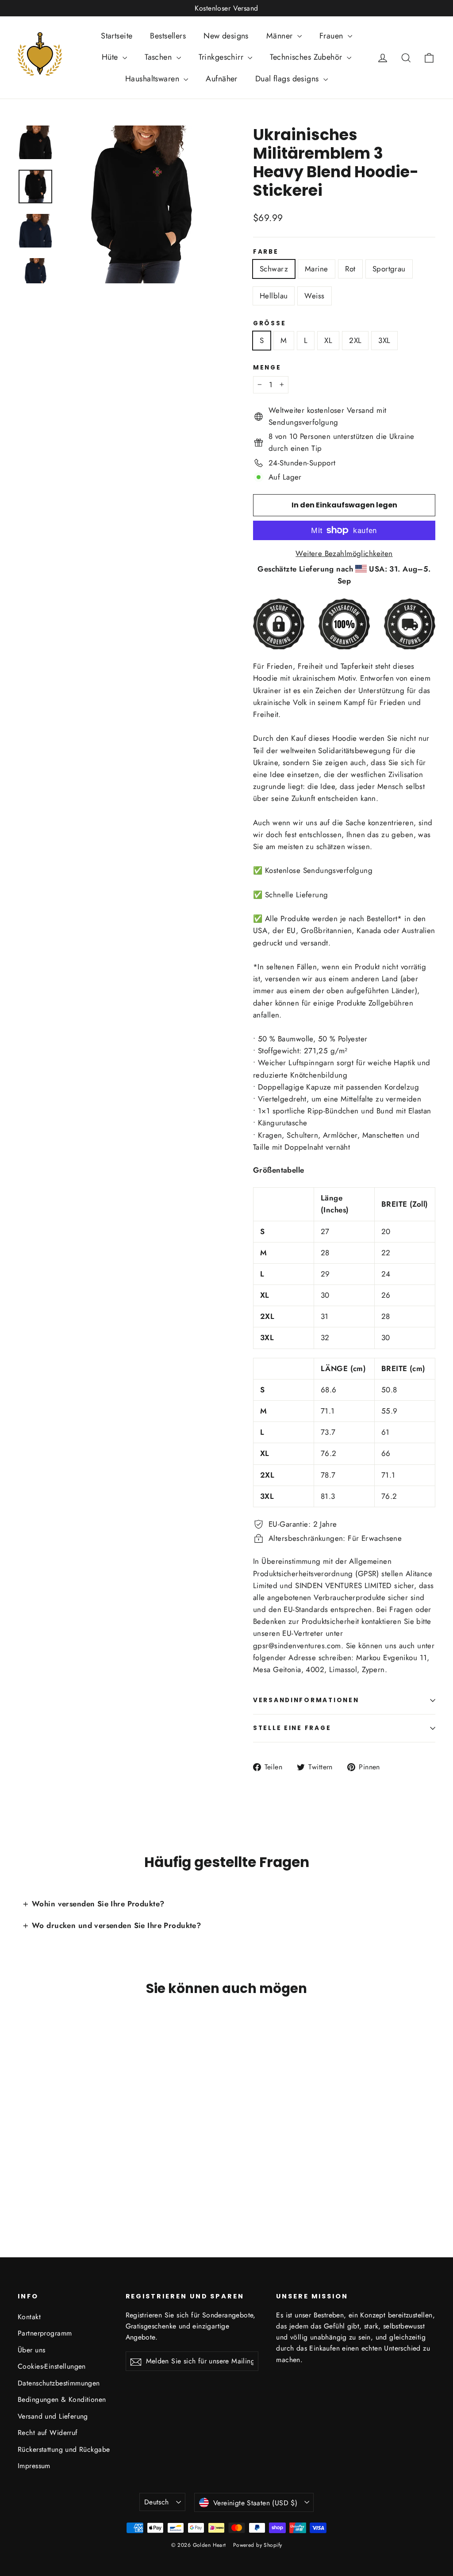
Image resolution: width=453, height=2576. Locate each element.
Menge (267, 368)
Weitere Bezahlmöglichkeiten (344, 553)
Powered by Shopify (258, 2545)
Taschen (159, 57)
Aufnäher (221, 79)
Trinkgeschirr (222, 57)
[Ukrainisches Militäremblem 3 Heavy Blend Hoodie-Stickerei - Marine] (34, 2179)
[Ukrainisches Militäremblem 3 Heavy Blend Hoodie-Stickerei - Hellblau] (67, 2179)
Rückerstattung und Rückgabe (64, 2449)
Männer (281, 36)
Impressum (34, 2466)
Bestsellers (168, 36)
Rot (350, 269)
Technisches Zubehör (307, 57)
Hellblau (274, 296)
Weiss (314, 296)
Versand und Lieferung (53, 2416)
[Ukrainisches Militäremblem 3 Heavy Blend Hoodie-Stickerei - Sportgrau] (56, 2179)
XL (328, 340)
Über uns (31, 2350)
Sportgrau (389, 269)
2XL (355, 340)
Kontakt (29, 2317)
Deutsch (157, 2502)
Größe (269, 324)
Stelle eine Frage (292, 1728)
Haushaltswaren (153, 79)
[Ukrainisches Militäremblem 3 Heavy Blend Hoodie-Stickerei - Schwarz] (23, 2179)
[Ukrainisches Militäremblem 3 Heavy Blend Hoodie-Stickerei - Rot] (45, 2179)
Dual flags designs (288, 79)
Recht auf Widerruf (48, 2433)
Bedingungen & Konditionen (62, 2399)
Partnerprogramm (45, 2333)
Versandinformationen (306, 1700)
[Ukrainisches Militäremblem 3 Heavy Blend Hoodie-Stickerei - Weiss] (79, 2179)
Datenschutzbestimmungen (59, 2383)
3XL (384, 340)
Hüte (111, 57)
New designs (226, 36)
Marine (317, 269)
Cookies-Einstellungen (52, 2366)
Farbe (266, 252)
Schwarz (274, 269)
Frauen (332, 36)
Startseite (117, 36)
